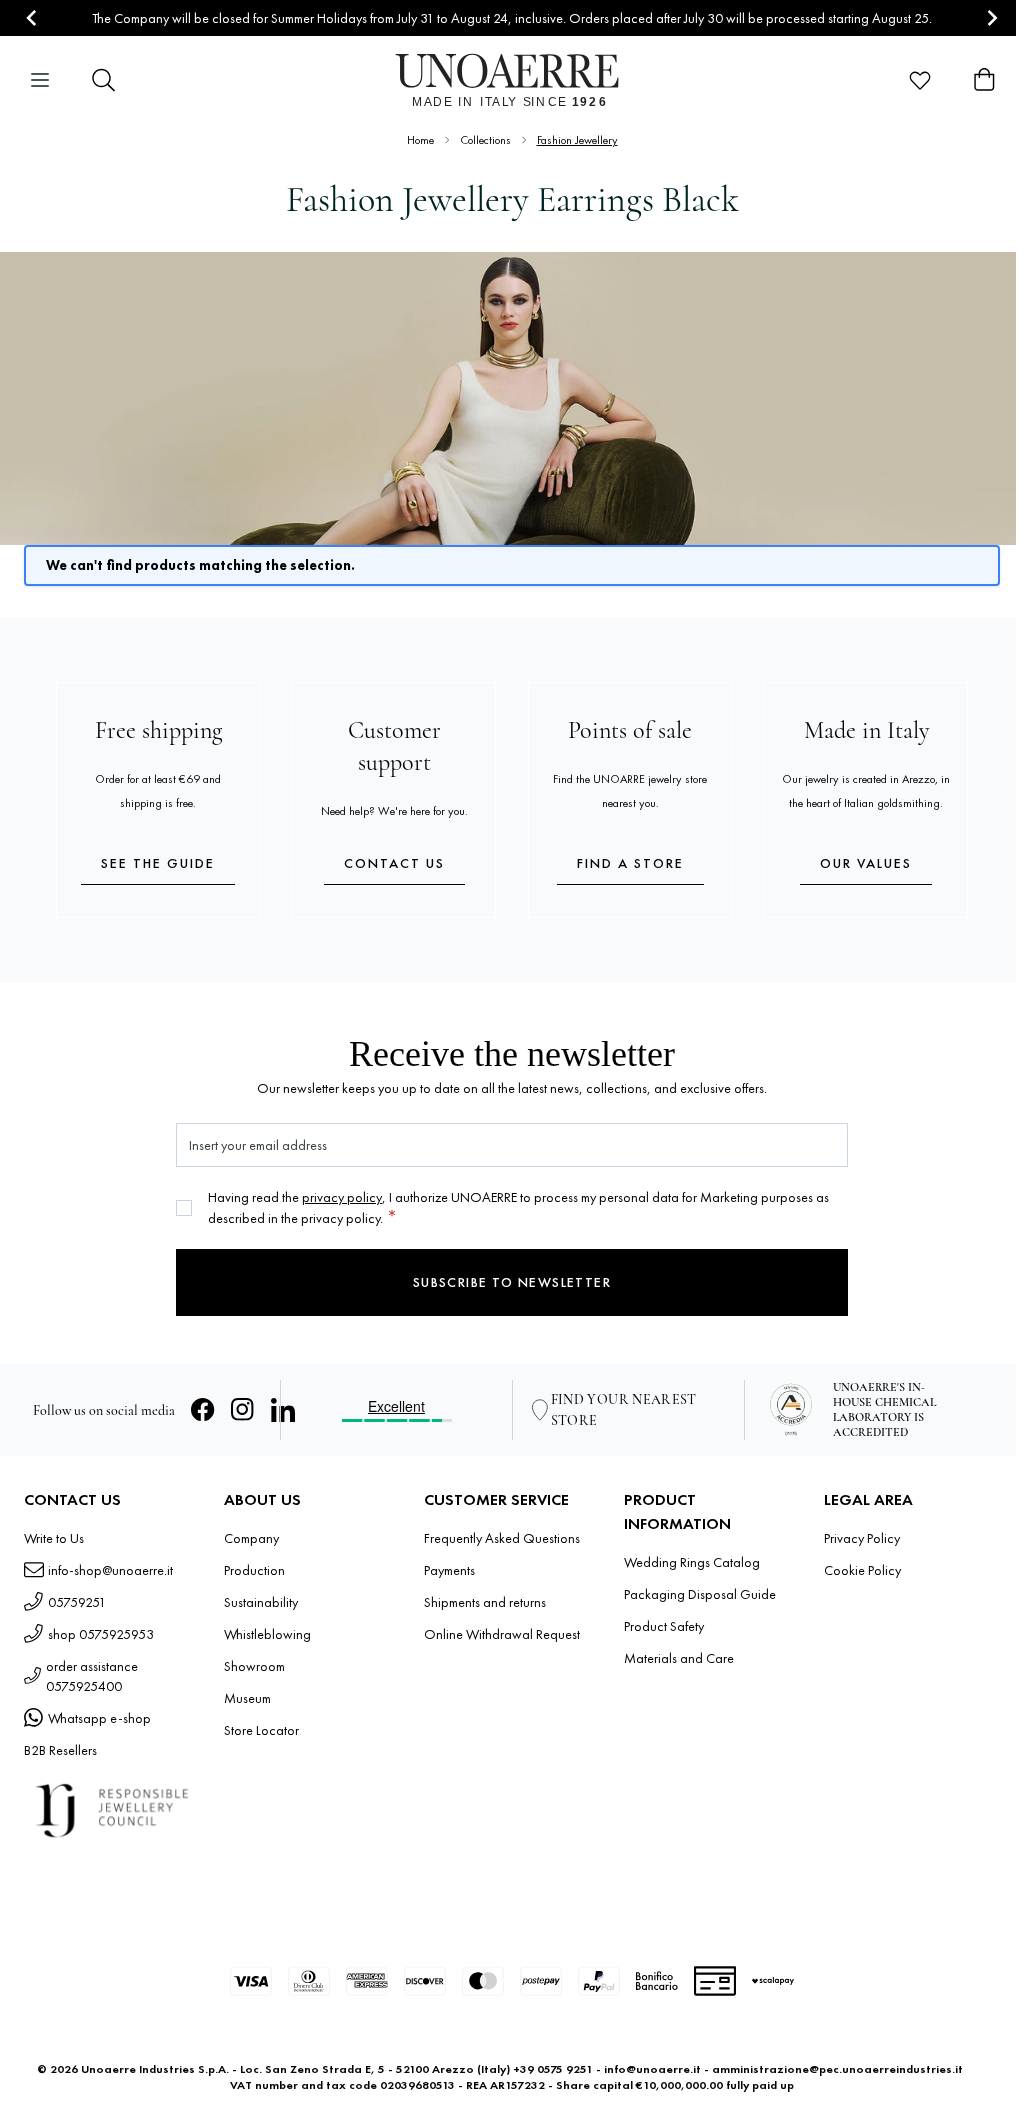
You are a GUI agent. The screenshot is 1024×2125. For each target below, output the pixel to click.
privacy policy (342, 1197)
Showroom (254, 1666)
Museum (247, 1698)
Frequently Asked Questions (502, 1538)
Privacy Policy (862, 1538)
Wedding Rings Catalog (692, 1562)
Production (254, 1570)
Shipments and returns (485, 1602)
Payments (449, 1570)
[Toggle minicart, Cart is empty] (984, 80)
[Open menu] (40, 80)
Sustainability (261, 1602)
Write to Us (54, 1538)
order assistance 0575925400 (92, 1676)
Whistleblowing (267, 1634)
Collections (485, 140)
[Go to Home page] (512, 80)
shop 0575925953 (101, 1634)
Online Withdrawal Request (502, 1634)
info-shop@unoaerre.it (110, 1570)
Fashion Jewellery (577, 140)
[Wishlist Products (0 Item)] (920, 80)
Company (251, 1538)
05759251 (77, 1602)
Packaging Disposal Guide (700, 1594)
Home (420, 140)
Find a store (630, 863)
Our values (866, 863)
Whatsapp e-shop (99, 1718)
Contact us (394, 863)
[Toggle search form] (104, 80)
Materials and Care (679, 1658)
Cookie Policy (862, 1570)
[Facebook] (203, 1410)
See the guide (158, 863)
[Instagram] (243, 1410)
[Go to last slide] (32, 18)
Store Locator (261, 1730)
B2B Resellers (60, 1750)
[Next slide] (991, 18)
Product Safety (664, 1626)
